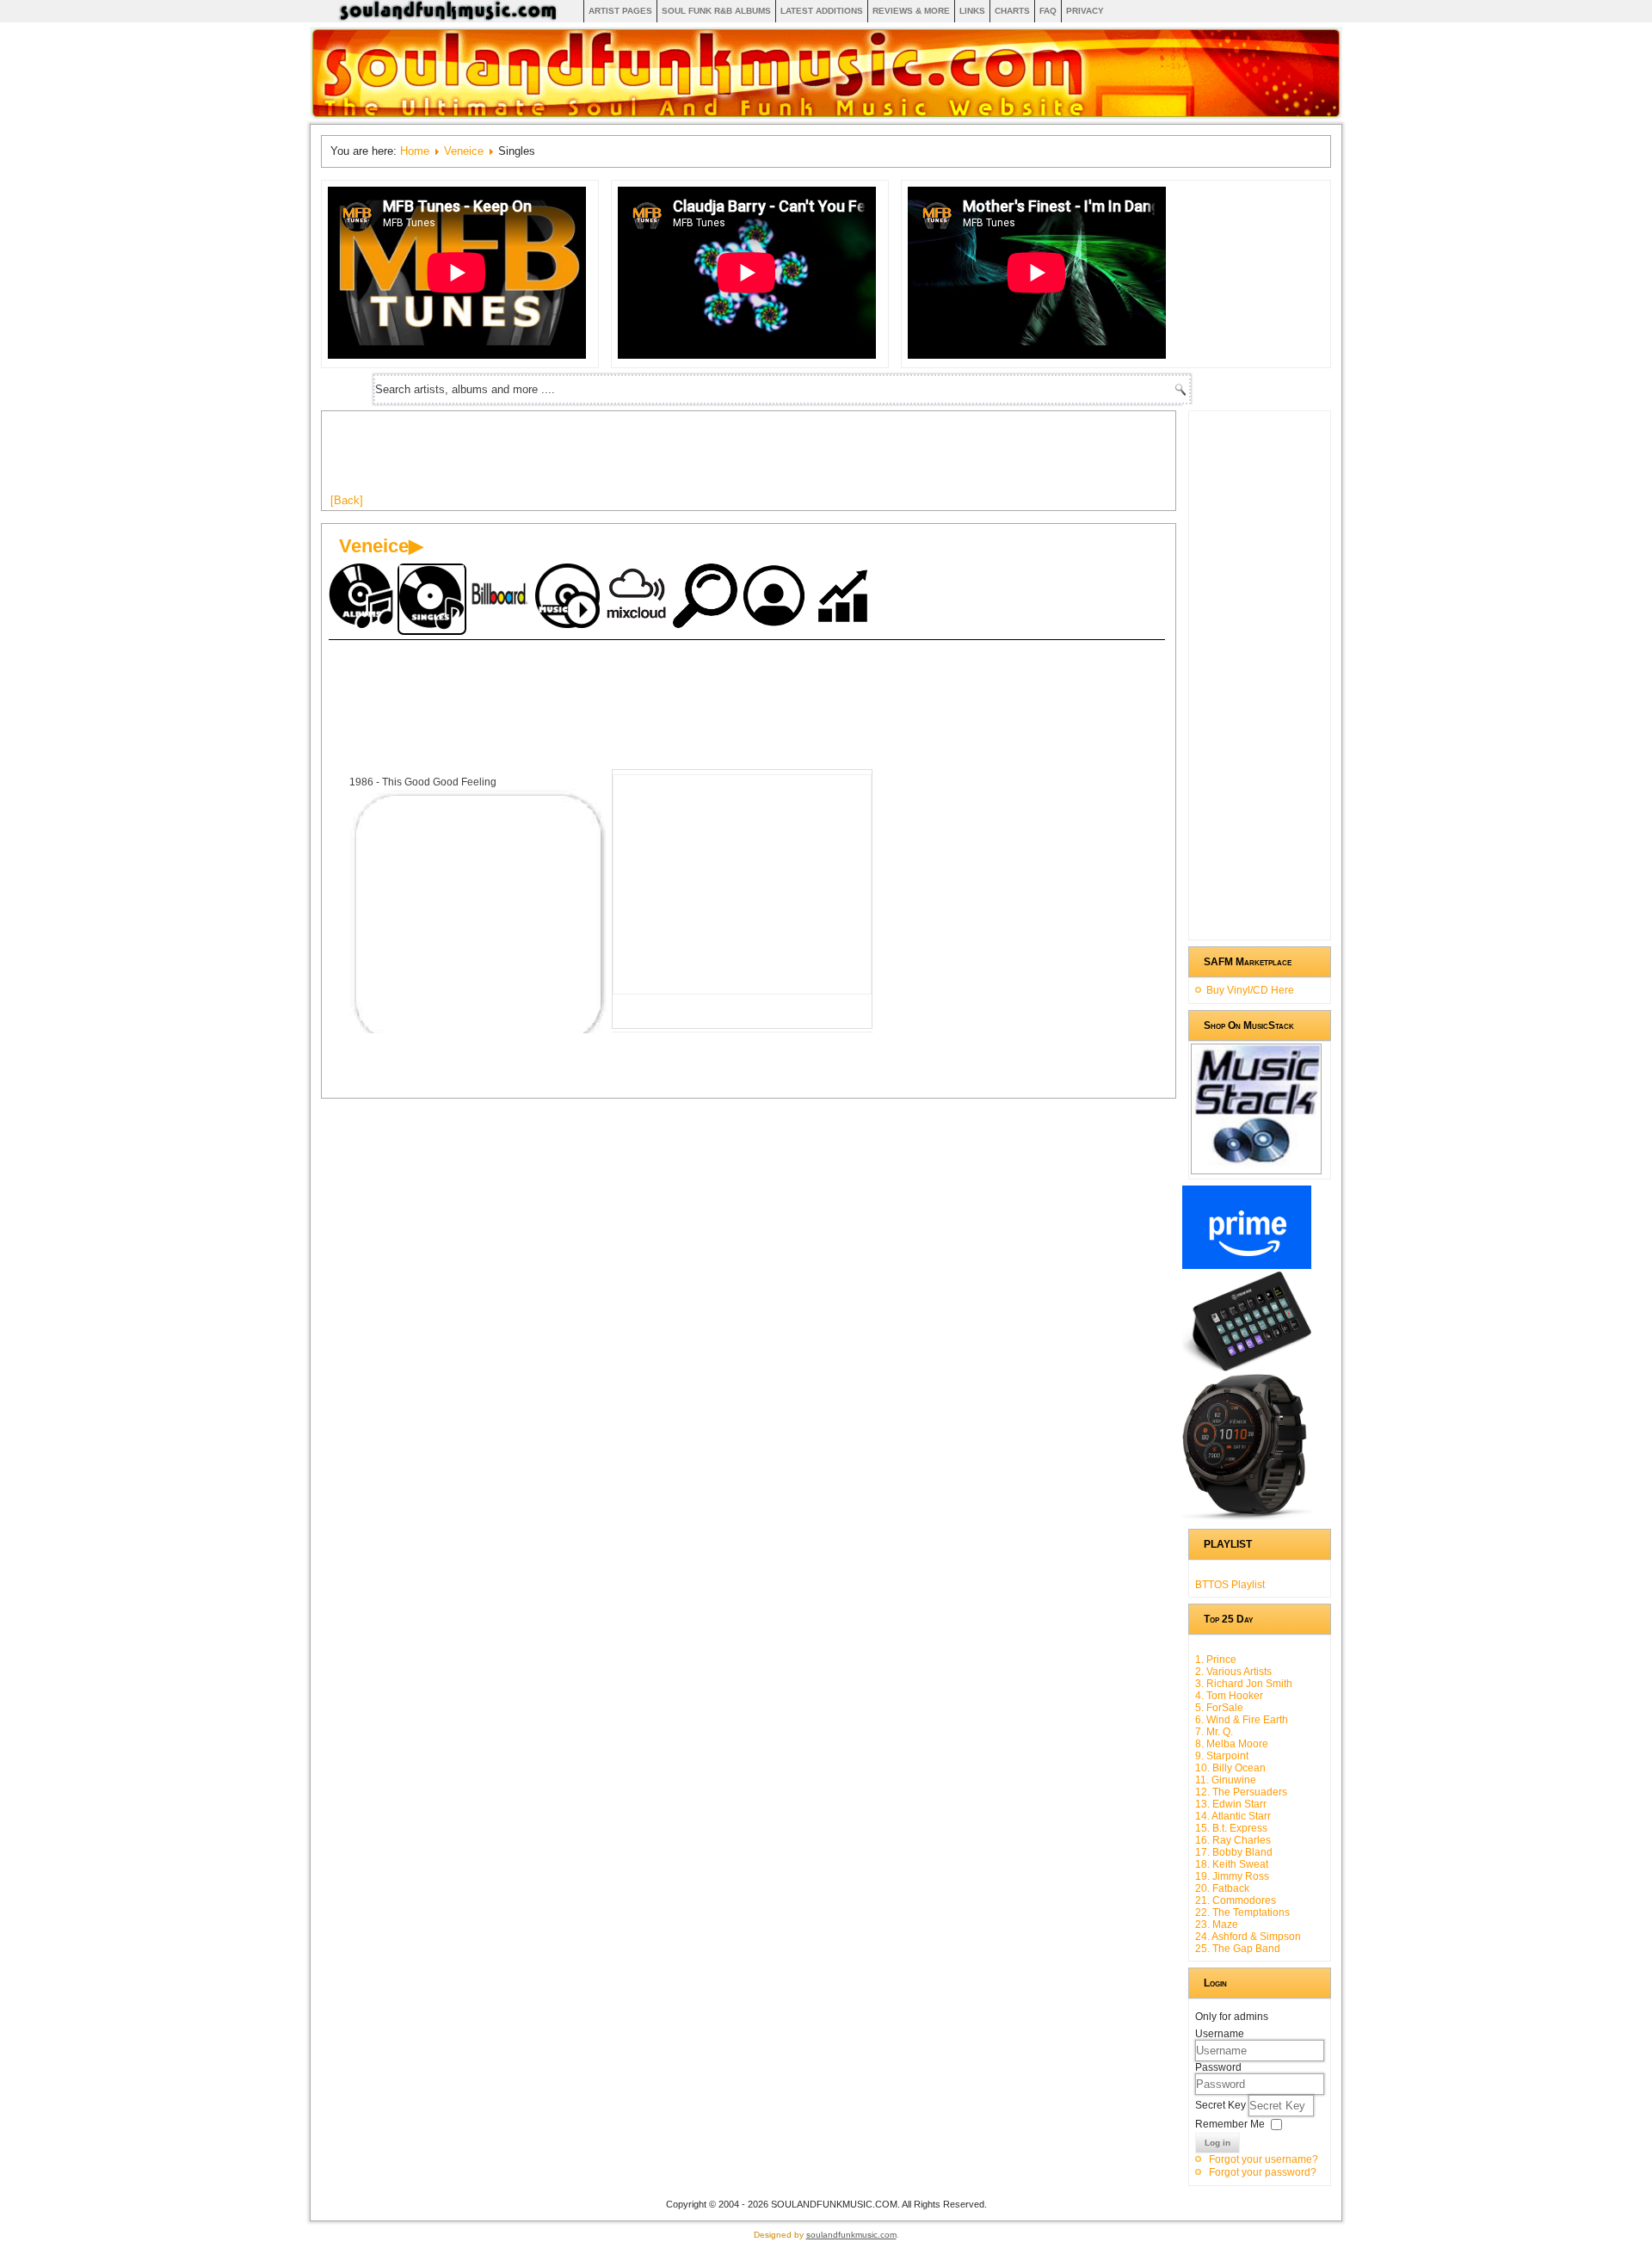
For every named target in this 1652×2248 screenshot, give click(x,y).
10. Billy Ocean (1230, 1768)
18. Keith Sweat (1232, 1864)
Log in (1217, 2143)
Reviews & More (911, 11)
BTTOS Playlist (1230, 1585)
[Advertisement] (644, 459)
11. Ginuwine (1226, 1780)
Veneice (464, 151)
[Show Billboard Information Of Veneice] (501, 597)
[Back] (347, 500)
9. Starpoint (1222, 1756)
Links (972, 11)
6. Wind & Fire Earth (1242, 1720)
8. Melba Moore (1232, 1744)
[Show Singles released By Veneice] (432, 599)
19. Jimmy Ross (1232, 1876)
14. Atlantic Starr (1233, 1816)
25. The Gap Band (1238, 1949)
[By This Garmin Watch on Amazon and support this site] (1247, 1517)
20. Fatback (1222, 1888)
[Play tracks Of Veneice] (570, 597)
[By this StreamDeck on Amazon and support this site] (1247, 1368)
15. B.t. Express (1231, 1828)
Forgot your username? (1264, 2159)
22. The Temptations (1242, 1912)
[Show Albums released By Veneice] (363, 597)
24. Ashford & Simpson (1248, 1937)
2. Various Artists (1233, 1672)
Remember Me (1230, 2124)
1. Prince (1216, 1660)
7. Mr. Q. (1214, 1732)
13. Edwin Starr (1231, 1804)
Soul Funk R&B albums (716, 11)
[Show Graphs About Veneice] (845, 597)
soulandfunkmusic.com (851, 2235)
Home (415, 151)
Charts (1012, 11)
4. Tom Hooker (1229, 1696)
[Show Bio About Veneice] (776, 597)
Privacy (1085, 11)
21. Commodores (1236, 1900)
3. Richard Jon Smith (1244, 1684)
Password (1218, 2067)
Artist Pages (620, 11)
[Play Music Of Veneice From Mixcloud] (638, 597)
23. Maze (1217, 1925)
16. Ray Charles (1233, 1840)
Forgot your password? (1263, 2172)
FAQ (1048, 11)
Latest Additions (822, 11)
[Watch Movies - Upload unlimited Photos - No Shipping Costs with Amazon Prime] (1247, 1266)
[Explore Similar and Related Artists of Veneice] (707, 597)
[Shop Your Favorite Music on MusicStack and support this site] (1256, 1167)
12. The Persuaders (1241, 1792)
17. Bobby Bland (1234, 1852)
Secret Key (1222, 2105)
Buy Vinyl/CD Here (1250, 990)
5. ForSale (1219, 1708)
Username (1220, 2034)
